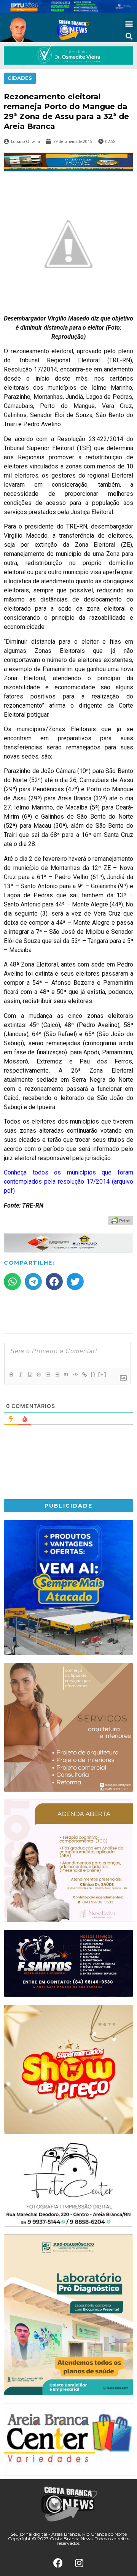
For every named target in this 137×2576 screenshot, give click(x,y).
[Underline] (29, 1375)
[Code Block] (75, 1375)
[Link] (84, 1375)
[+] (102, 1374)
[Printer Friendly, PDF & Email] (121, 1220)
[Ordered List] (48, 1375)
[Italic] (20, 1375)
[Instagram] (79, 2563)
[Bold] (11, 1375)
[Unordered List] (57, 1375)
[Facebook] (58, 2563)
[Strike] (38, 1375)
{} (93, 1374)
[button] (129, 23)
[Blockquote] (66, 1375)
